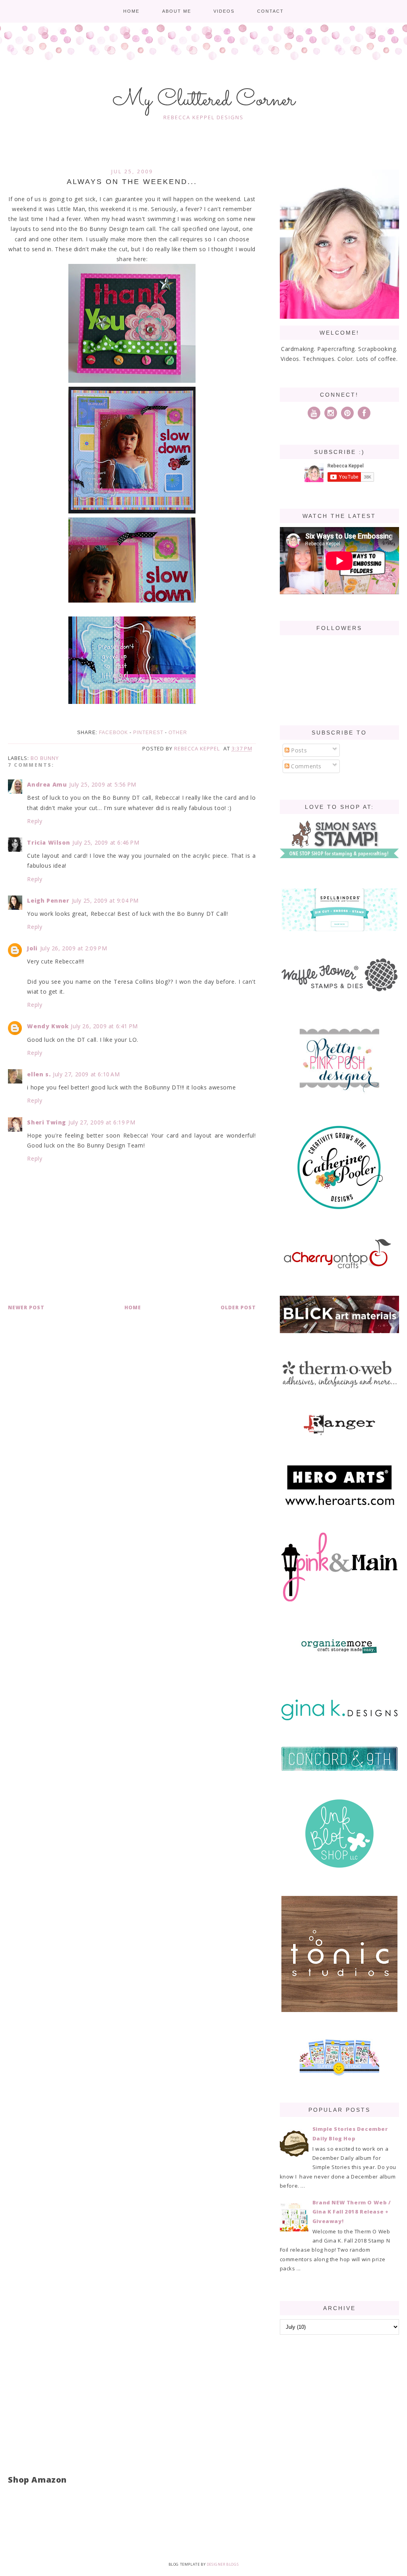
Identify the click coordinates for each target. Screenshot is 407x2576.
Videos (224, 11)
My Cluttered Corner (204, 100)
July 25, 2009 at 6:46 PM (106, 842)
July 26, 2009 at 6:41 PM (104, 1026)
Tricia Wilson (48, 842)
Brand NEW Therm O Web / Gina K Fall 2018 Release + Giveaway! (352, 2212)
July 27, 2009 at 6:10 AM (86, 1074)
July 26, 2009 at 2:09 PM (74, 948)
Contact (270, 11)
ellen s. (39, 1074)
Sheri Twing (47, 1122)
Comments (305, 766)
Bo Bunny (45, 758)
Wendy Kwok (48, 1026)
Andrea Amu (47, 784)
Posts (298, 750)
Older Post (238, 1307)
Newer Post (26, 1307)
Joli (32, 948)
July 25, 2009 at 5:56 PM (103, 784)
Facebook (113, 733)
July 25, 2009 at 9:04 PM (105, 900)
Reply (35, 821)
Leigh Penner (48, 900)
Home (131, 11)
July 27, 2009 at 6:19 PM (102, 1122)
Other (178, 733)
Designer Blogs (223, 2564)
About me (177, 11)
